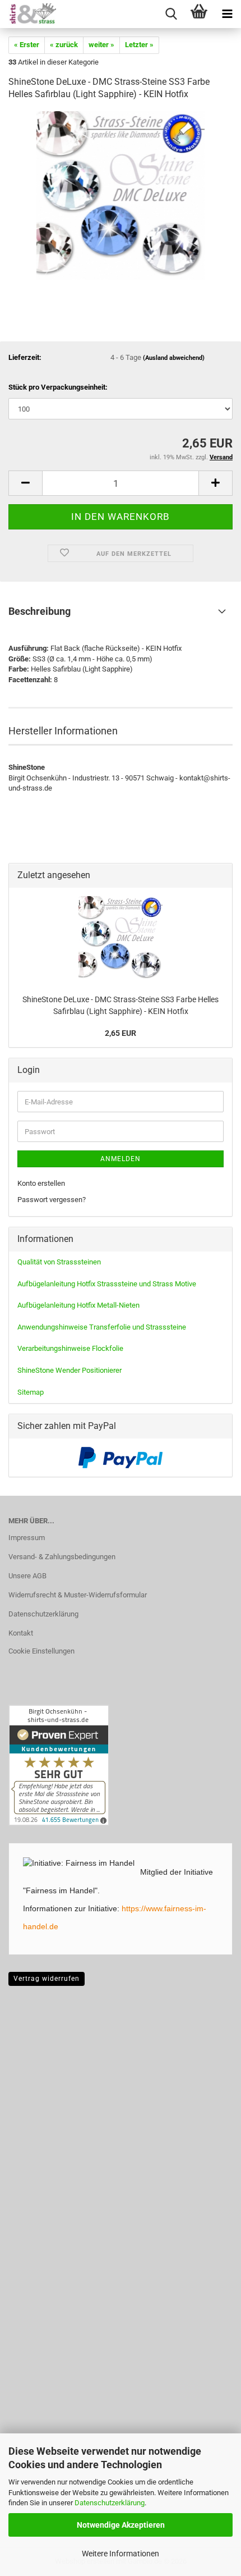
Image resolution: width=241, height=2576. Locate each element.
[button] (25, 483)
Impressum (27, 1538)
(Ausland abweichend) (174, 358)
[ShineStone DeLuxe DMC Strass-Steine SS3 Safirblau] (121, 195)
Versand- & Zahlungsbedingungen (62, 1557)
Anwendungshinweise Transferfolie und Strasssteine (102, 1327)
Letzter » (139, 45)
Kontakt (21, 1633)
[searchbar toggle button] (171, 14)
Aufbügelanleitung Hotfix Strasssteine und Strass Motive (107, 1284)
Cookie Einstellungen (41, 1651)
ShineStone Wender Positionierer (69, 1370)
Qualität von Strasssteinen (59, 1262)
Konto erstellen (41, 1183)
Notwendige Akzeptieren (121, 2525)
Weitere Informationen (121, 2554)
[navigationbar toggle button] (227, 14)
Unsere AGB (27, 1576)
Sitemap (31, 1392)
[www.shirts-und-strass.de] (28, 14)
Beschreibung (40, 611)
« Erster (27, 45)
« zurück (64, 45)
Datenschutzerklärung (110, 2503)
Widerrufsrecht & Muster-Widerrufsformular (78, 1595)
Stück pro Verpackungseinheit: (58, 387)
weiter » (101, 45)
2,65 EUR (121, 1033)
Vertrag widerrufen (47, 1979)
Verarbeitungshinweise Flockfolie (70, 1348)
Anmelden (121, 1159)
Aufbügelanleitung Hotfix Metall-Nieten (78, 1305)
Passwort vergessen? (52, 1200)
